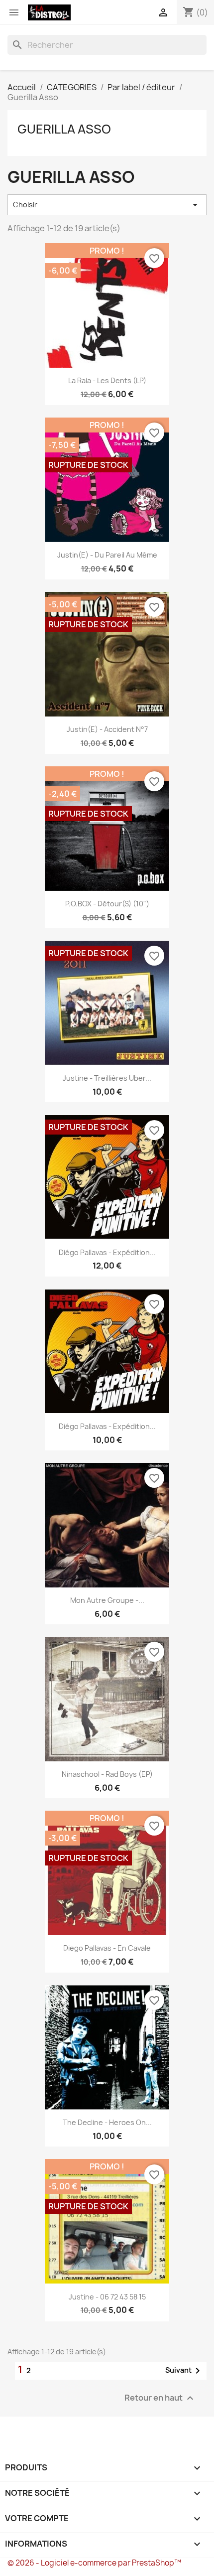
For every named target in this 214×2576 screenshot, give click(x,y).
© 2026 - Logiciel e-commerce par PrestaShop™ (94, 2563)
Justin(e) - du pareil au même (107, 555)
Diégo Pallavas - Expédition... (107, 1252)
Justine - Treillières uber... (107, 1078)
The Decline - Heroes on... (107, 2122)
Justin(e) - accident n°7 (107, 729)
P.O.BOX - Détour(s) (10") (107, 904)
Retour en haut (160, 2398)
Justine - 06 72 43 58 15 (107, 2297)
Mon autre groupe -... (107, 1600)
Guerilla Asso (64, 129)
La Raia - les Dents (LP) (107, 380)
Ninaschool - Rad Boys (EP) (107, 1774)
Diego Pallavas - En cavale (107, 1948)
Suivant (184, 2371)
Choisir (107, 205)
